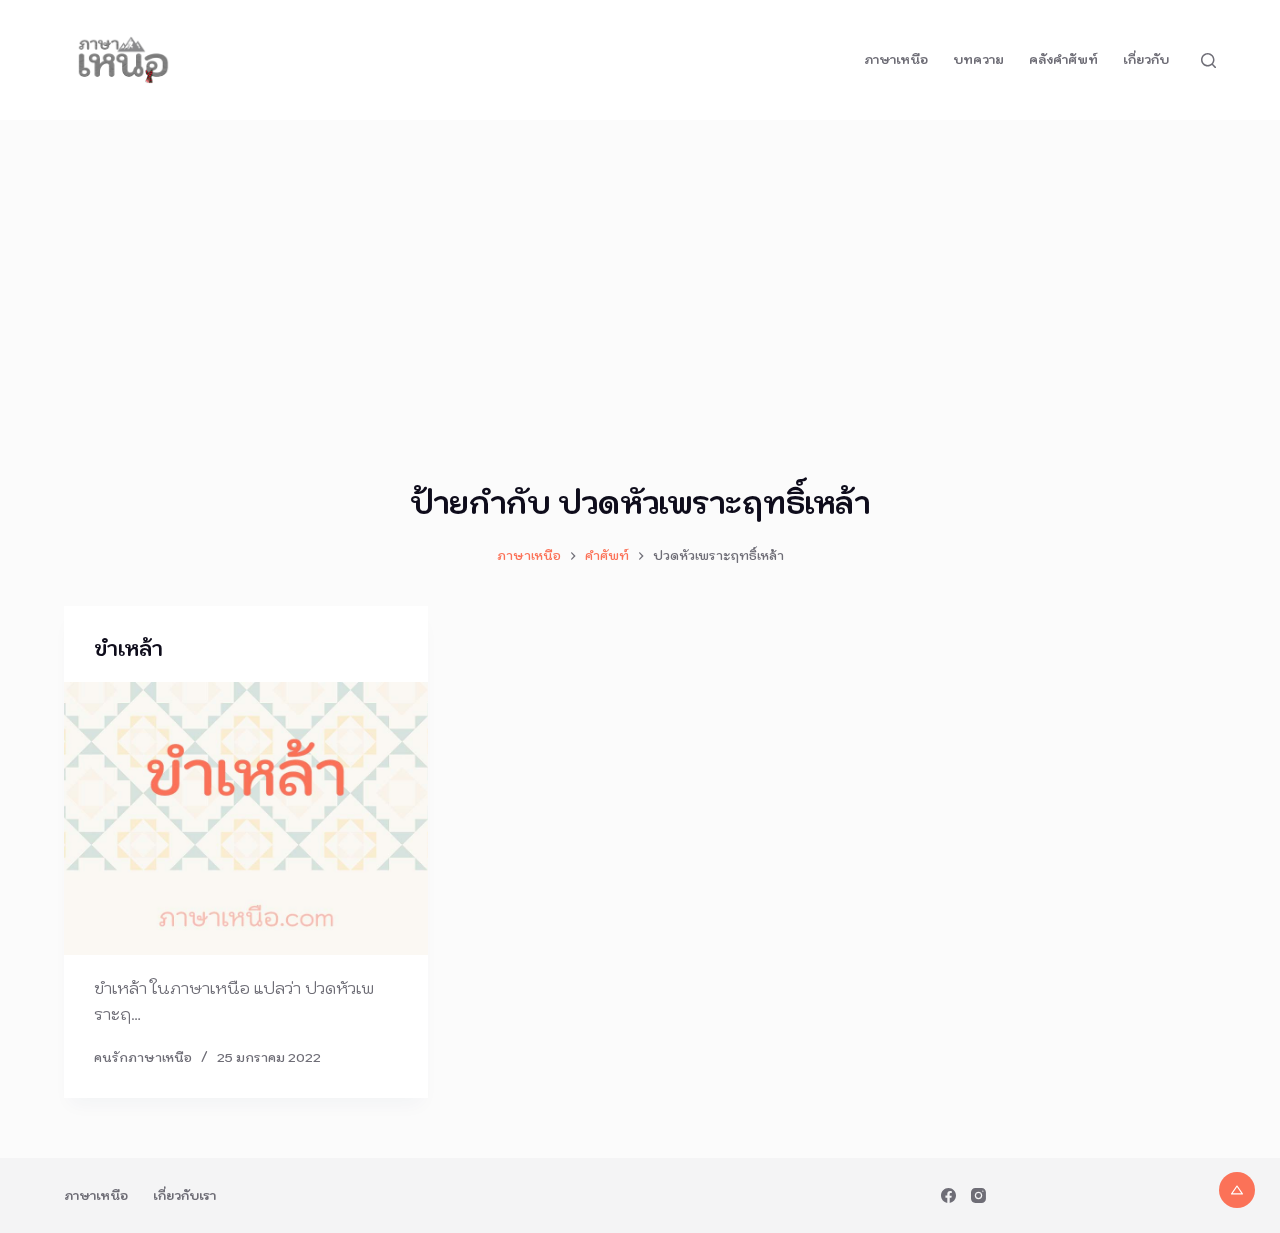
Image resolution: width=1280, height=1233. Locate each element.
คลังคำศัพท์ (1063, 59)
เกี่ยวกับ (1146, 59)
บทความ (978, 59)
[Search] (1208, 60)
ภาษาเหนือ (896, 59)
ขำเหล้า (128, 649)
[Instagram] (978, 1195)
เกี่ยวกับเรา (184, 1195)
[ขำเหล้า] (246, 818)
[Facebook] (948, 1195)
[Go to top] (1237, 1190)
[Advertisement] (640, 270)
